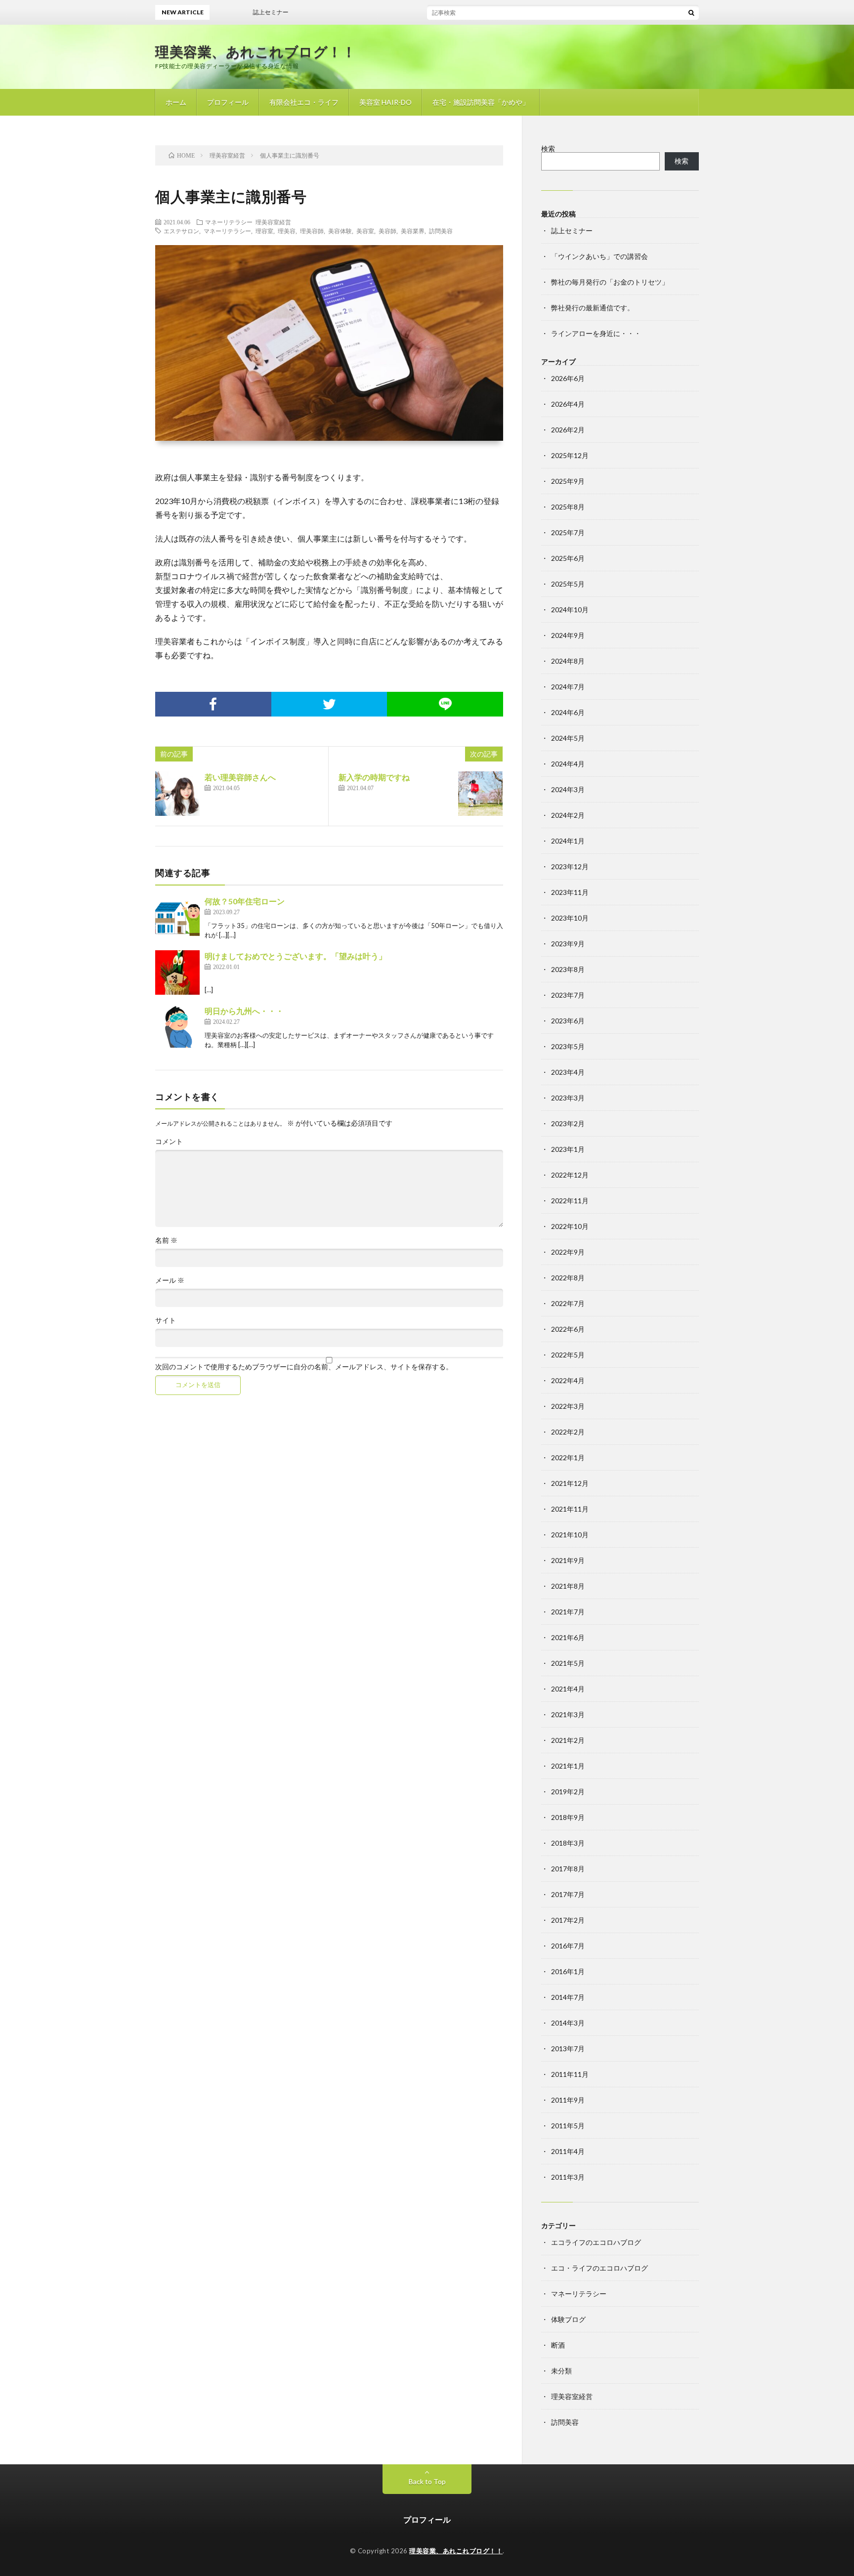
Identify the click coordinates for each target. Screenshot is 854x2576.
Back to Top (427, 2481)
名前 (166, 1240)
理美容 (287, 231)
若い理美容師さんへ (240, 777)
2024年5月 (568, 738)
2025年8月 (568, 507)
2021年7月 (568, 1612)
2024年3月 (568, 789)
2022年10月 (570, 1226)
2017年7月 (568, 1894)
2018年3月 (568, 1843)
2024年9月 (568, 635)
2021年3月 (568, 1714)
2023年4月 (568, 1072)
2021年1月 (568, 1766)
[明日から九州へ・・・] (177, 1027)
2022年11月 (570, 1201)
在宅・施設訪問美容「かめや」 (481, 102)
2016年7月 (568, 1946)
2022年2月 (568, 1432)
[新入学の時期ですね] (480, 794)
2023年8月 (568, 969)
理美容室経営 (273, 222)
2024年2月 (568, 815)
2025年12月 (570, 455)
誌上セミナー (572, 231)
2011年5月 (568, 2126)
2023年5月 (568, 1046)
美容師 (387, 231)
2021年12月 (570, 1483)
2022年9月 (568, 1252)
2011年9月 (568, 2100)
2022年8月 (568, 1278)
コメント (169, 1141)
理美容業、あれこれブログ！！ (256, 51)
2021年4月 (568, 1689)
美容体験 (340, 231)
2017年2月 (568, 1920)
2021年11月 (570, 1509)
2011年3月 (568, 2177)
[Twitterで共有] (329, 704)
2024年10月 (570, 610)
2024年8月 (568, 661)
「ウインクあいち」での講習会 (599, 256)
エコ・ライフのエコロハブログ (599, 2268)
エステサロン (181, 231)
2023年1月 (568, 1149)
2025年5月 (568, 584)
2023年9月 (568, 944)
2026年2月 (568, 430)
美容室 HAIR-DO (385, 102)
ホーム (176, 102)
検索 (548, 148)
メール (170, 1280)
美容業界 (413, 231)
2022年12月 (570, 1175)
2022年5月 (568, 1355)
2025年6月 (568, 558)
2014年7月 (568, 1997)
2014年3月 (568, 2023)
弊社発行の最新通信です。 (593, 308)
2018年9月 (568, 1817)
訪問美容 (441, 231)
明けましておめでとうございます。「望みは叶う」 (296, 956)
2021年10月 (570, 1535)
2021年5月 (568, 1663)
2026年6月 (568, 378)
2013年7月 (568, 2048)
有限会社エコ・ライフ (304, 102)
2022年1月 (568, 1457)
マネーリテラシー (229, 222)
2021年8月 (568, 1586)
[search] (691, 12)
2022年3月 (568, 1406)
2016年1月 (568, 1971)
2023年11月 (570, 892)
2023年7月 (568, 995)
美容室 (365, 231)
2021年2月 (568, 1740)
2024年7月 (568, 687)
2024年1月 (568, 841)
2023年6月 (568, 1021)
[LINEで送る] (445, 704)
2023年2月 (568, 1123)
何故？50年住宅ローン (245, 901)
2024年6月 (568, 712)
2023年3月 (568, 1098)
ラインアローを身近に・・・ (596, 333)
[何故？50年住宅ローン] (177, 918)
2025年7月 (568, 532)
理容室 (264, 231)
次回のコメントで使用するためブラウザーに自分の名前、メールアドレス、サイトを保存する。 (304, 1367)
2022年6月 (568, 1329)
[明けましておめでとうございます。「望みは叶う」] (177, 972)
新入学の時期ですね (374, 777)
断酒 (558, 2345)
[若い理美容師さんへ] (177, 794)
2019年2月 (568, 1792)
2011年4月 (568, 2151)
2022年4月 (568, 1380)
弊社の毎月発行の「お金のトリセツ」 (610, 282)
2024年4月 (568, 764)
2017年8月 (568, 1869)
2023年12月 (570, 866)
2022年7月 (568, 1303)
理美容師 (312, 231)
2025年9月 (568, 481)
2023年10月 (570, 918)
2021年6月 (568, 1637)
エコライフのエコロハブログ (596, 2242)
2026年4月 (568, 404)
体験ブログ (568, 2319)
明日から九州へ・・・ (244, 1011)
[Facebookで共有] (213, 704)
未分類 (561, 2371)
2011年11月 (570, 2074)
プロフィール (228, 102)
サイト (166, 1320)
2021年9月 (568, 1560)
